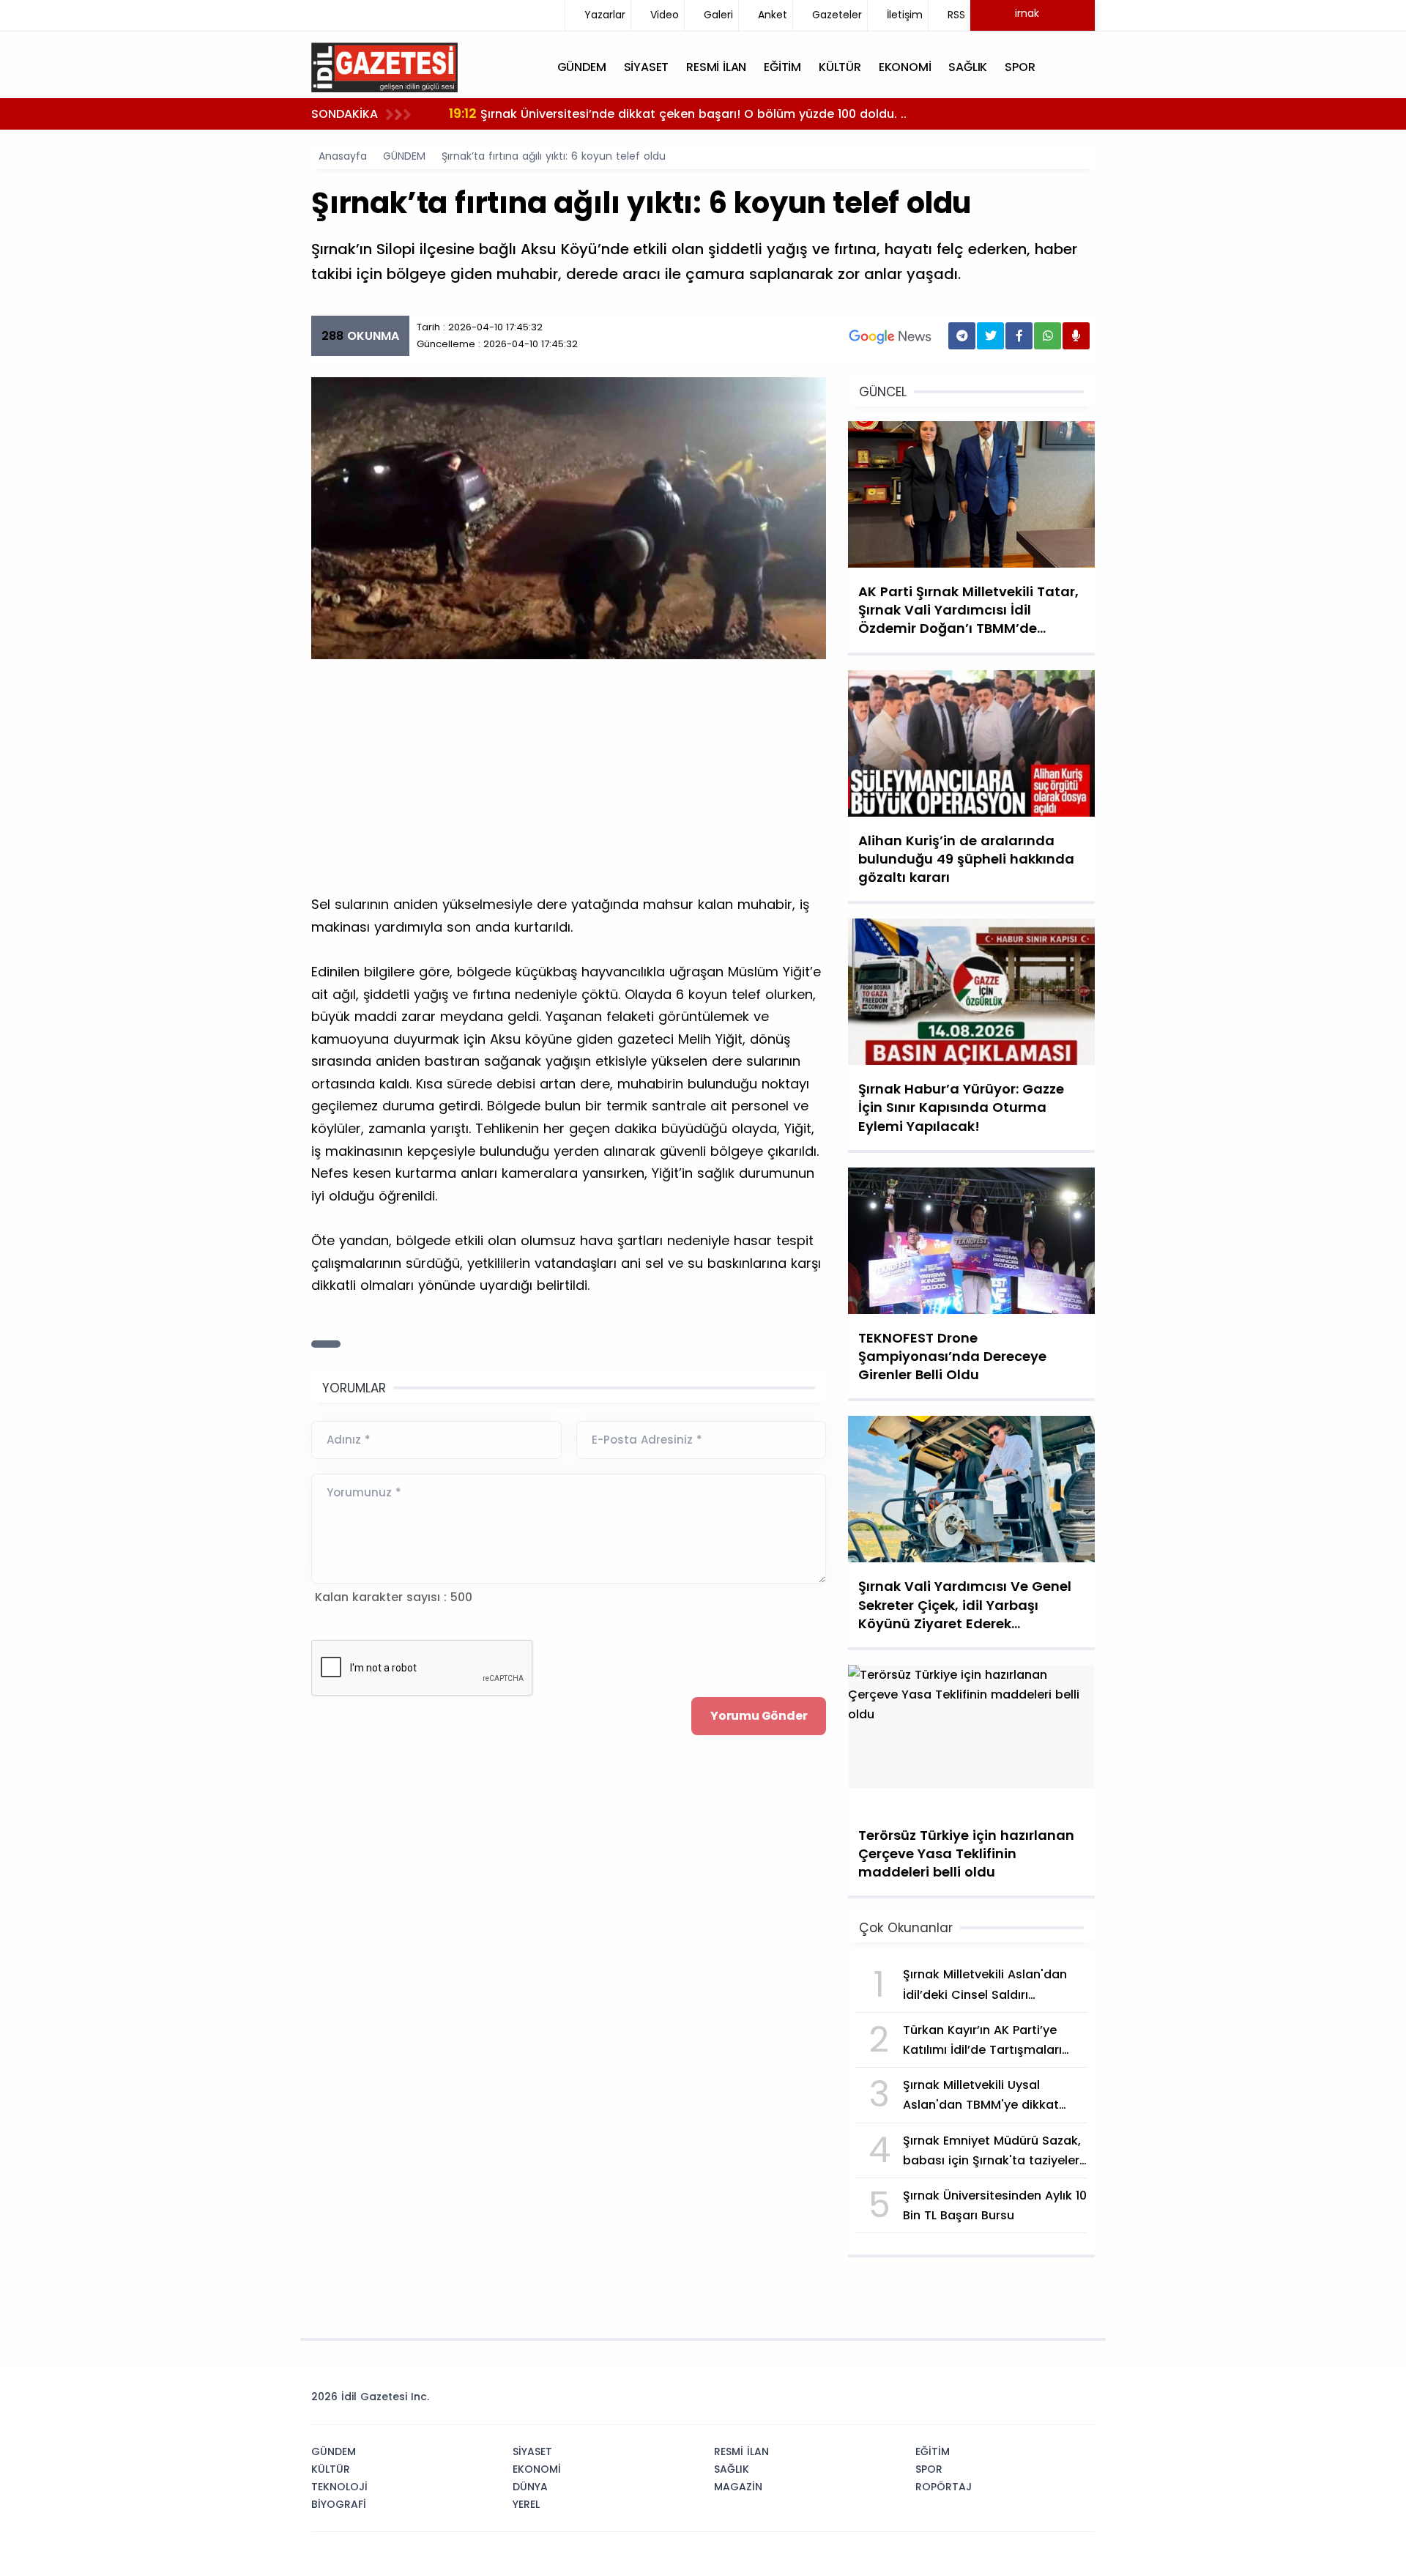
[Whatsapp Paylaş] (1048, 336)
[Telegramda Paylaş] (962, 336)
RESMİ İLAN (741, 2451)
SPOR (929, 2469)
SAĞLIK (732, 2469)
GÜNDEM (404, 156)
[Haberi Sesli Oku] (1076, 336)
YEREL (526, 2504)
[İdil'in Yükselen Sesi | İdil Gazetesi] (384, 66)
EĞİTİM (933, 2451)
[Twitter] (991, 2401)
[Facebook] (1013, 2401)
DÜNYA (530, 2487)
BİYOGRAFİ (339, 2504)
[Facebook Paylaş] (1019, 336)
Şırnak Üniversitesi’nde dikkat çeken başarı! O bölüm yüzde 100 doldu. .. (678, 113)
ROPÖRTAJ (944, 2487)
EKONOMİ (537, 2469)
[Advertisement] (569, 784)
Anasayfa (343, 156)
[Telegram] (1079, 2401)
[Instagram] (1035, 2401)
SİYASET (532, 2451)
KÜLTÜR (331, 2469)
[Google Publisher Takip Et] (890, 336)
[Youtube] (1057, 2401)
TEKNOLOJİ (339, 2487)
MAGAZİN (738, 2487)
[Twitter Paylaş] (990, 336)
